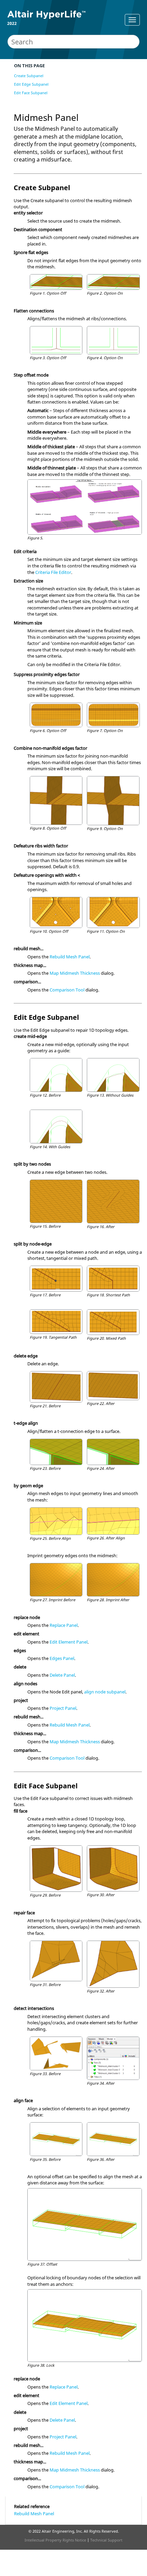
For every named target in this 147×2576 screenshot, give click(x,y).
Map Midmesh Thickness (75, 973)
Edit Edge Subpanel (31, 84)
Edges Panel (62, 1658)
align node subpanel (105, 1692)
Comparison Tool (67, 990)
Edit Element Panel (69, 1642)
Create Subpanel (29, 76)
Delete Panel (62, 1675)
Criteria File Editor (53, 572)
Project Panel (63, 1708)
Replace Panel (64, 1625)
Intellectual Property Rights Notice (55, 2540)
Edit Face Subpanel (31, 93)
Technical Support (106, 2540)
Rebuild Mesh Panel (70, 957)
